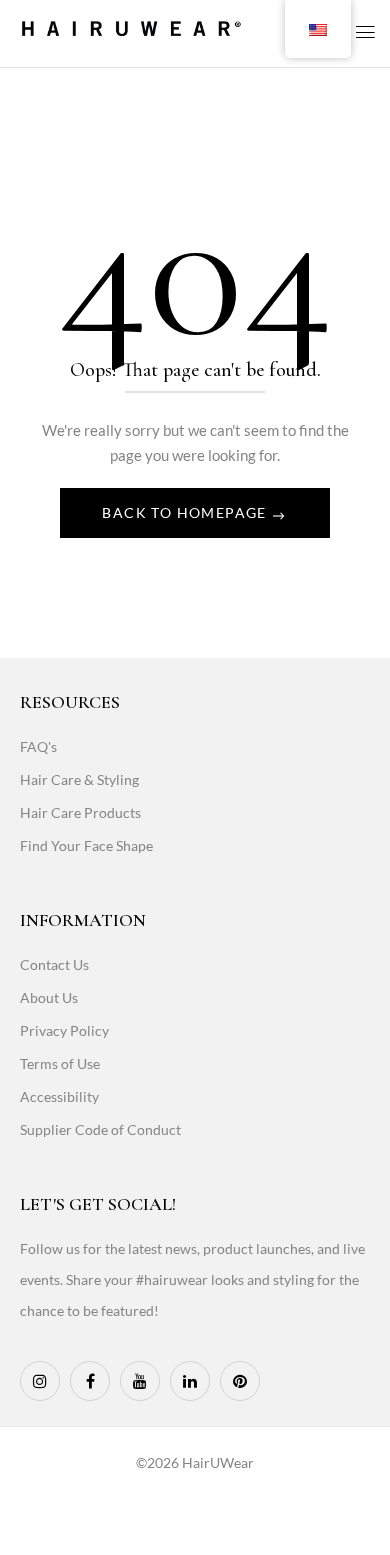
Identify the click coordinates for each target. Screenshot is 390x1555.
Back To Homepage (186, 512)
